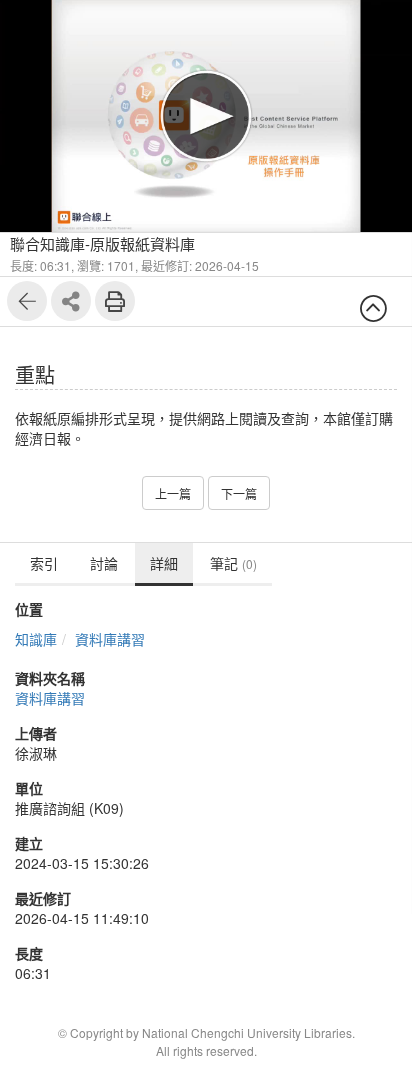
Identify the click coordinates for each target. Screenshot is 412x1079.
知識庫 (36, 639)
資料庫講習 (110, 639)
